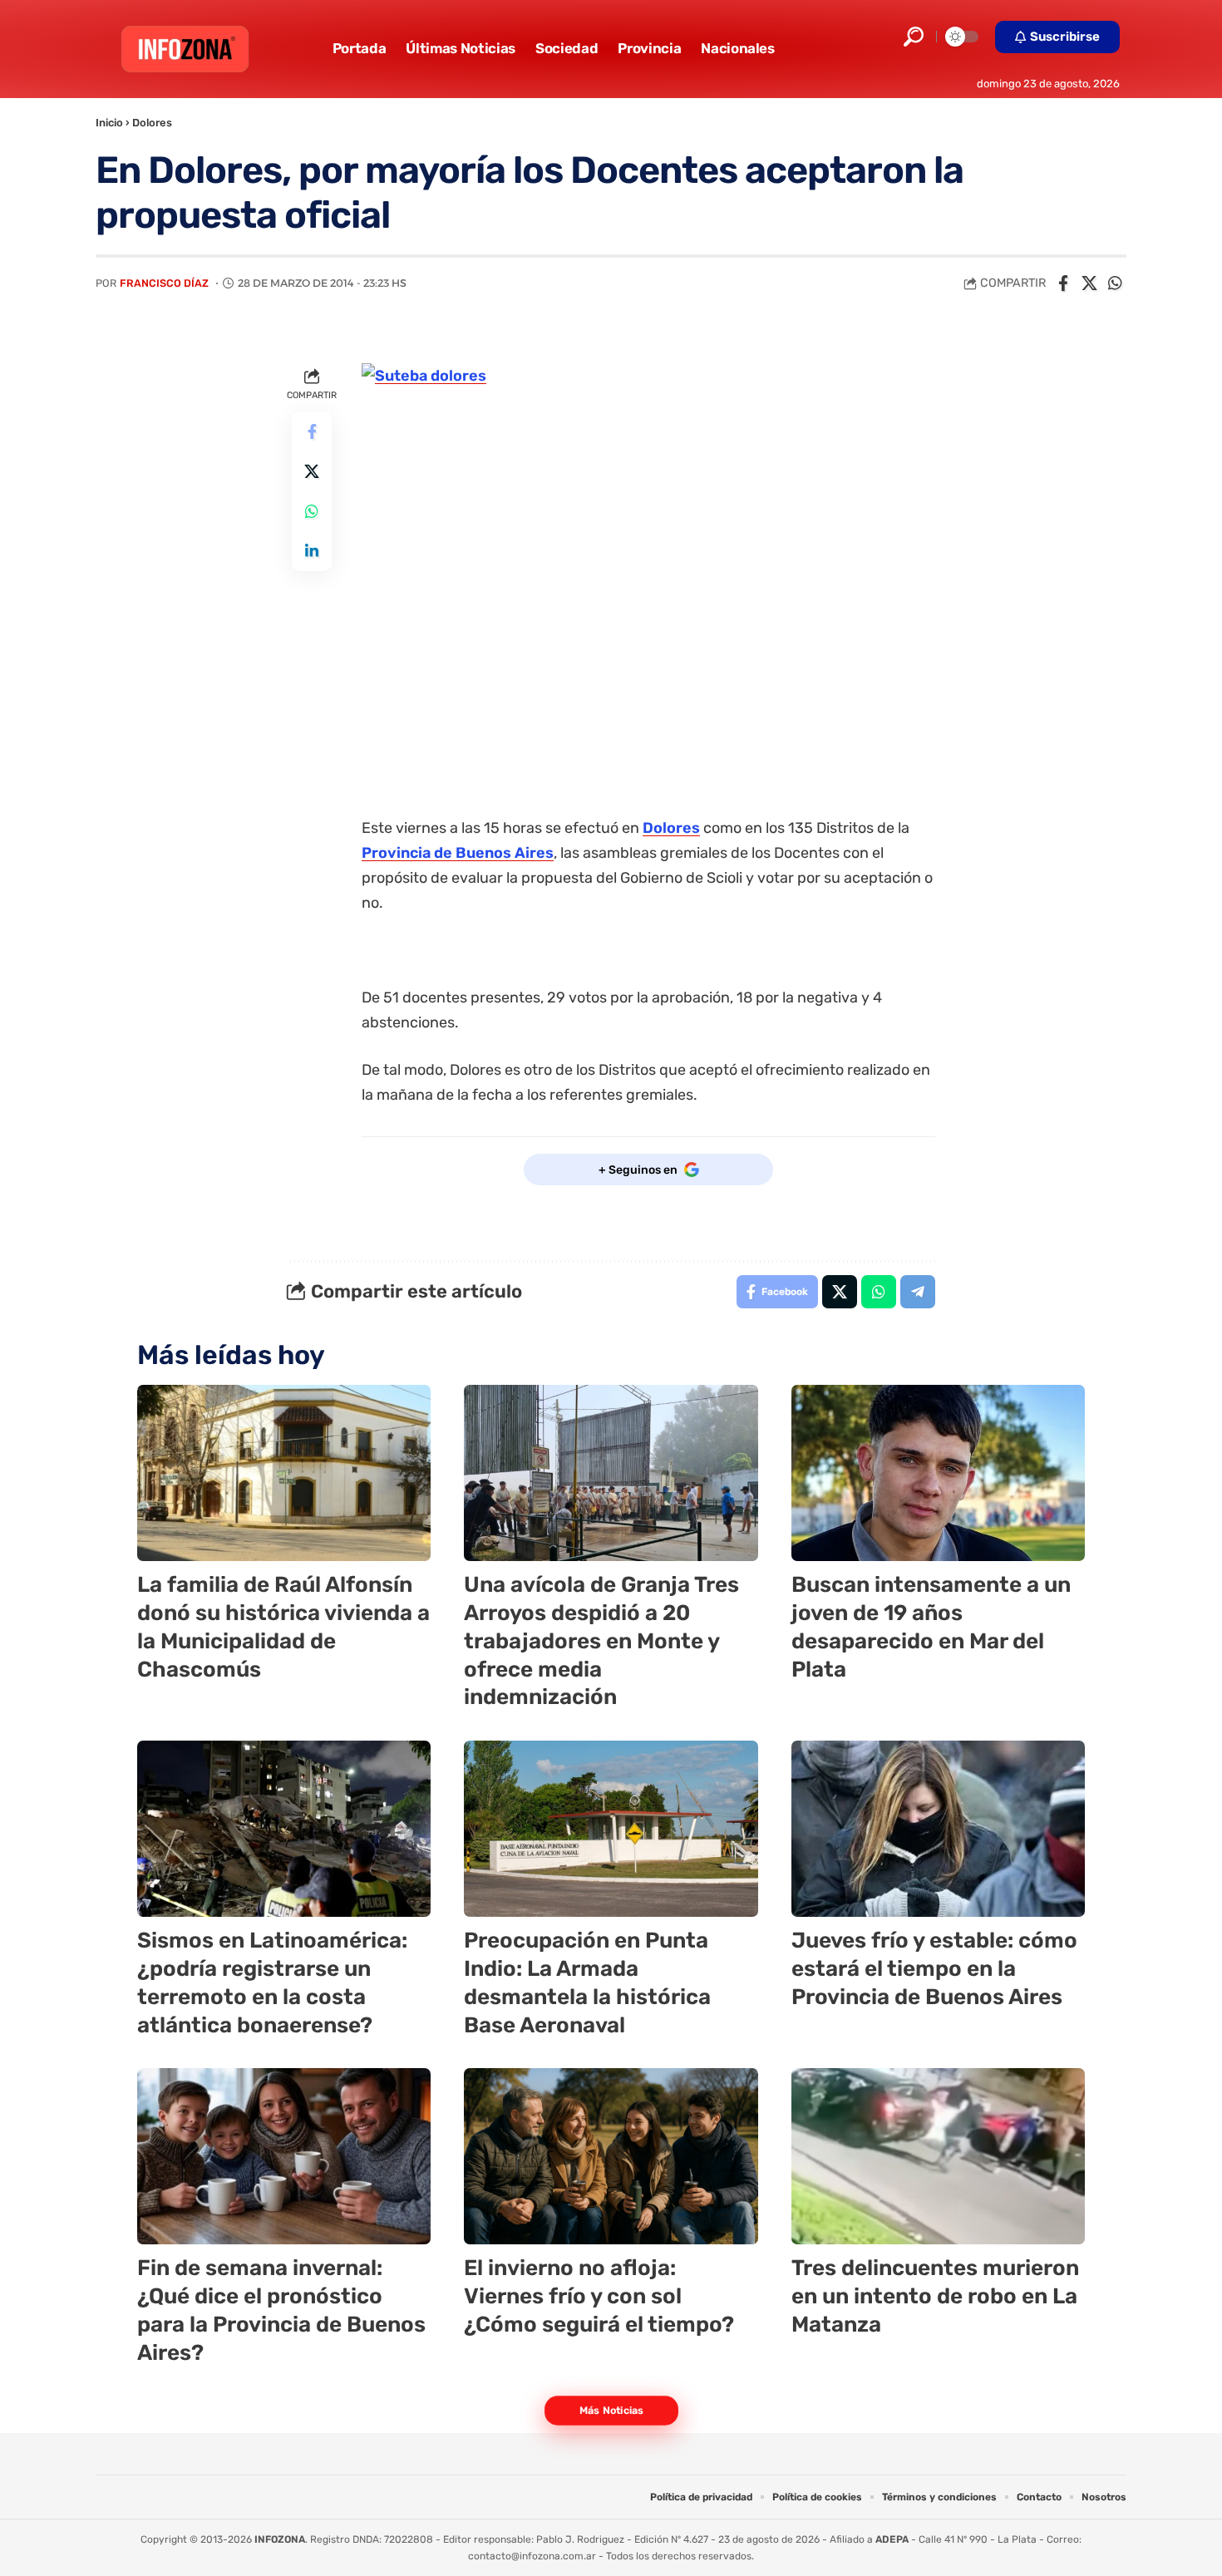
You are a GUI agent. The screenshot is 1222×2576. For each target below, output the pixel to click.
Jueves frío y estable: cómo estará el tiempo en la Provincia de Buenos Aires (934, 1969)
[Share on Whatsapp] (1115, 283)
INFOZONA (280, 2539)
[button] (914, 37)
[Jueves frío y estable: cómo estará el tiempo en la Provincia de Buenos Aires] (938, 1829)
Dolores (152, 123)
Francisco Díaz (164, 283)
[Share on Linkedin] (312, 551)
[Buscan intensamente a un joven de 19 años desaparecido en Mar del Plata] (938, 1473)
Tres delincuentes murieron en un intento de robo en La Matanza (935, 2296)
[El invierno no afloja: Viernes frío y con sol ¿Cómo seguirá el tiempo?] (611, 2156)
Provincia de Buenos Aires (458, 853)
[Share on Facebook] (1063, 283)
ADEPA (892, 2539)
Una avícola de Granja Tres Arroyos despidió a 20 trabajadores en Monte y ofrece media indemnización (601, 1641)
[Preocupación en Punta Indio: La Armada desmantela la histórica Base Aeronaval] (611, 1829)
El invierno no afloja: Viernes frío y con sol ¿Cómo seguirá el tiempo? (599, 2296)
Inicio (109, 123)
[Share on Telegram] (918, 1292)
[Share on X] (1089, 283)
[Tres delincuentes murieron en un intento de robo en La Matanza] (938, 2156)
